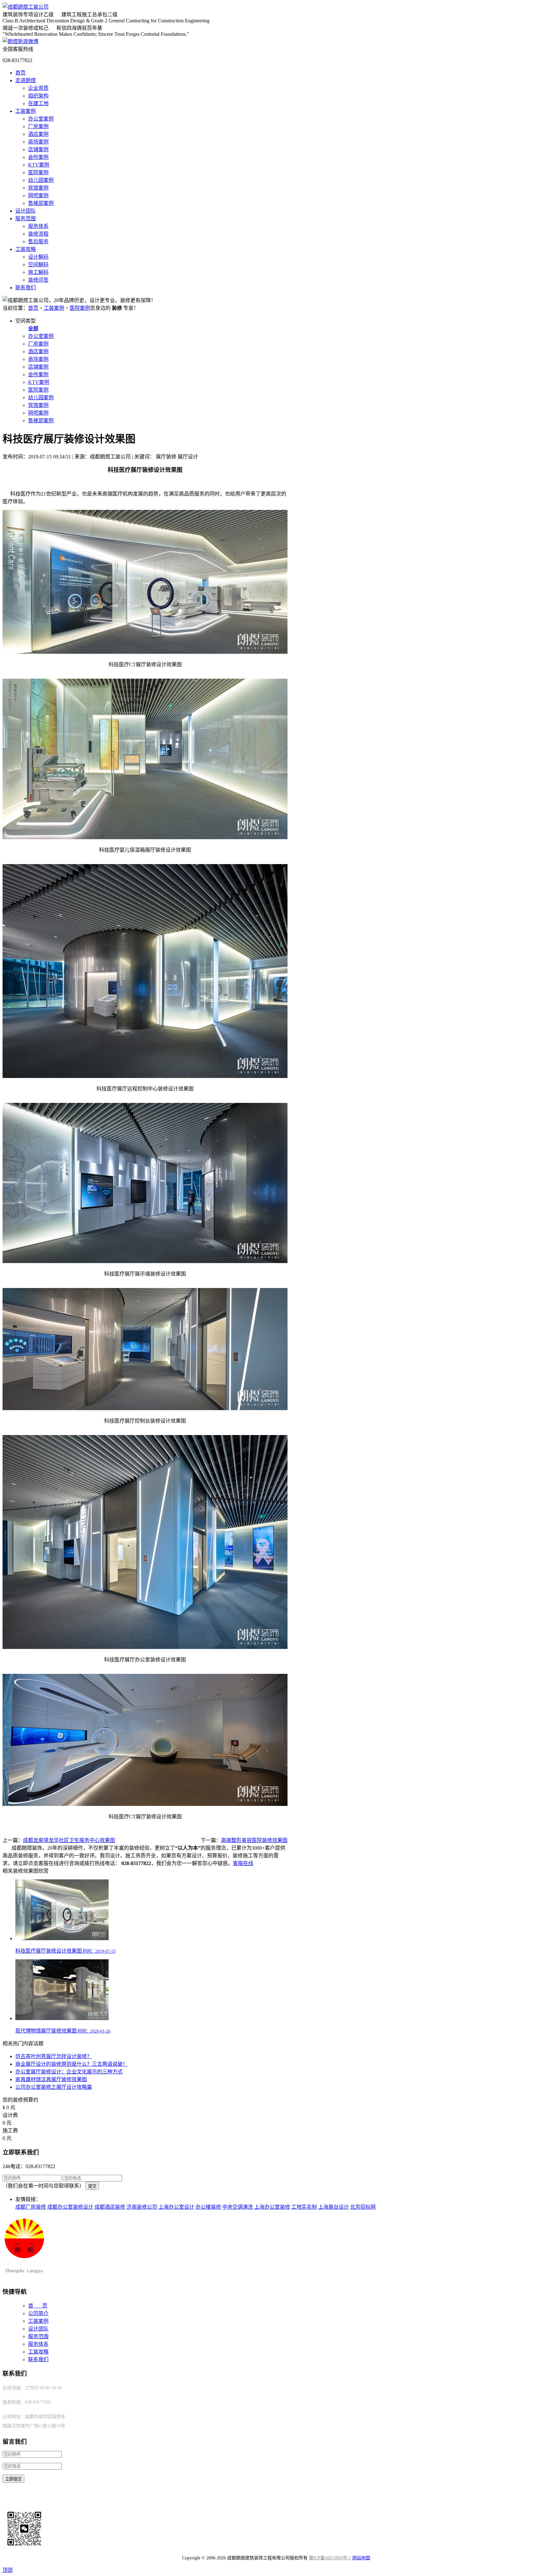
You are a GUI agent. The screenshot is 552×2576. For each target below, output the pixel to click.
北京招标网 (363, 2207)
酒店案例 (38, 134)
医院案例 (38, 172)
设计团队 (26, 211)
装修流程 (38, 234)
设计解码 (38, 257)
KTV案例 (39, 165)
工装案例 (26, 111)
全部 (33, 328)
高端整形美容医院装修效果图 (254, 1840)
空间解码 (38, 265)
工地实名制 (304, 2207)
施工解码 (38, 272)
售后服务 (38, 242)
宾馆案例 (38, 188)
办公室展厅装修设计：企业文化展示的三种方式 (69, 2072)
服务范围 (26, 219)
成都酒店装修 (110, 2207)
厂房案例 (38, 126)
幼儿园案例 (41, 180)
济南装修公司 (142, 2207)
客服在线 (243, 1863)
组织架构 (38, 96)
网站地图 (361, 2558)
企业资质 (38, 88)
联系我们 (26, 288)
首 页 (38, 2306)
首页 (20, 73)
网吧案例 (38, 195)
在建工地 (38, 103)
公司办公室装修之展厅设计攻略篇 (54, 2087)
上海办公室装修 (272, 2207)
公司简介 (38, 2313)
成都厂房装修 (31, 2207)
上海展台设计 (333, 2207)
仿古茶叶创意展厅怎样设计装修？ (54, 2056)
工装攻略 (26, 249)
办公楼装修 (208, 2207)
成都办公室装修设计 (70, 2207)
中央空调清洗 (238, 2207)
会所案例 (38, 157)
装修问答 (38, 280)
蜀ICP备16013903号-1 (330, 2558)
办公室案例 (41, 119)
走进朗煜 (26, 80)
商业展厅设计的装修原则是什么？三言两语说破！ (72, 2064)
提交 (92, 2186)
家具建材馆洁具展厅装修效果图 (51, 2079)
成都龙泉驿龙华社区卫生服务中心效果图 (69, 1840)
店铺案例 (38, 149)
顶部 (8, 2570)
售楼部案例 (41, 203)
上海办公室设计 (176, 2207)
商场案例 (38, 142)
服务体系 (38, 226)
